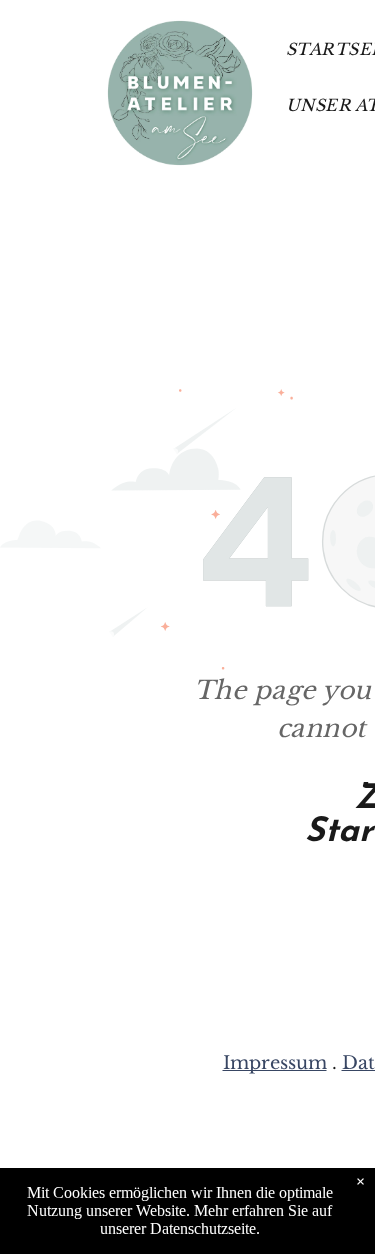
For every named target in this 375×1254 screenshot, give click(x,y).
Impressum (275, 1063)
